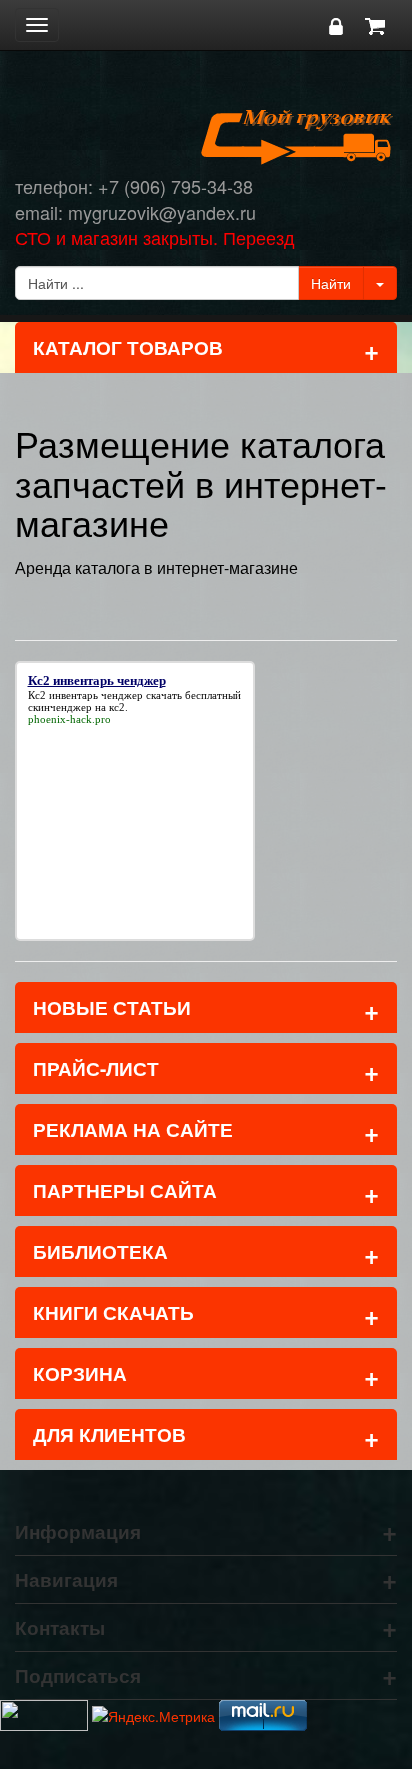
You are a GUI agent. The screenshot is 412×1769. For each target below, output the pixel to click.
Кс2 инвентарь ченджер (85, 695)
